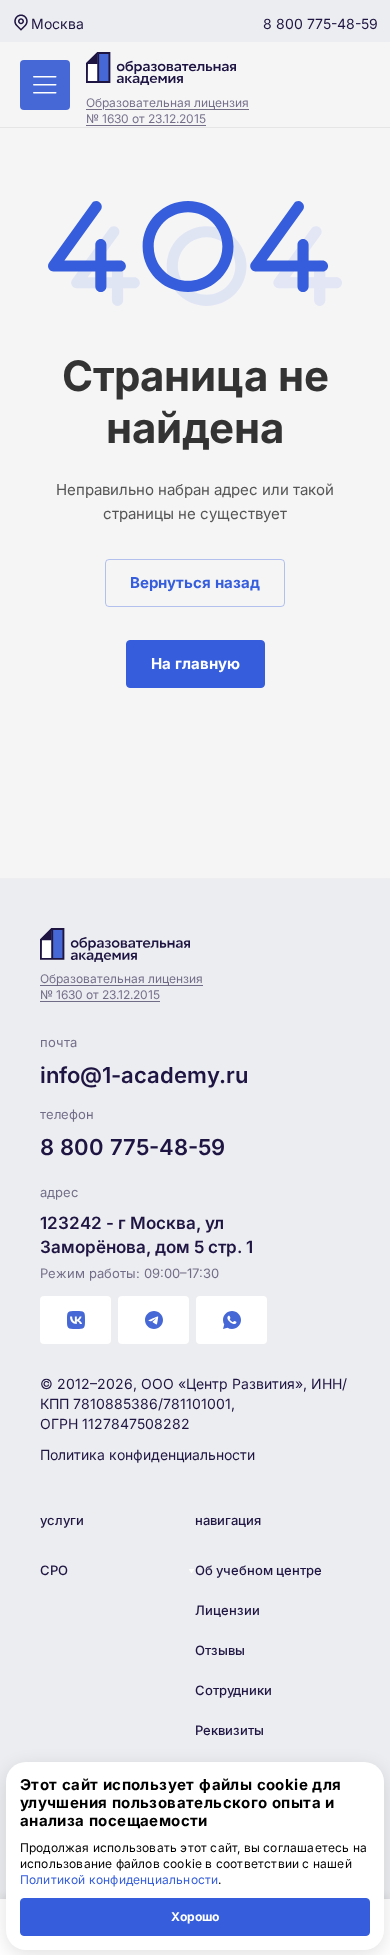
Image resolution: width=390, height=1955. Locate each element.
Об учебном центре (258, 1570)
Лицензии (227, 1610)
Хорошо (195, 1916)
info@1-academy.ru (144, 1075)
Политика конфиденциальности (147, 1454)
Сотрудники (233, 1690)
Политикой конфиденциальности (119, 1879)
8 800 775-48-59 (320, 23)
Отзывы (220, 1650)
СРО (54, 1570)
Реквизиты (229, 1730)
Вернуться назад (195, 582)
